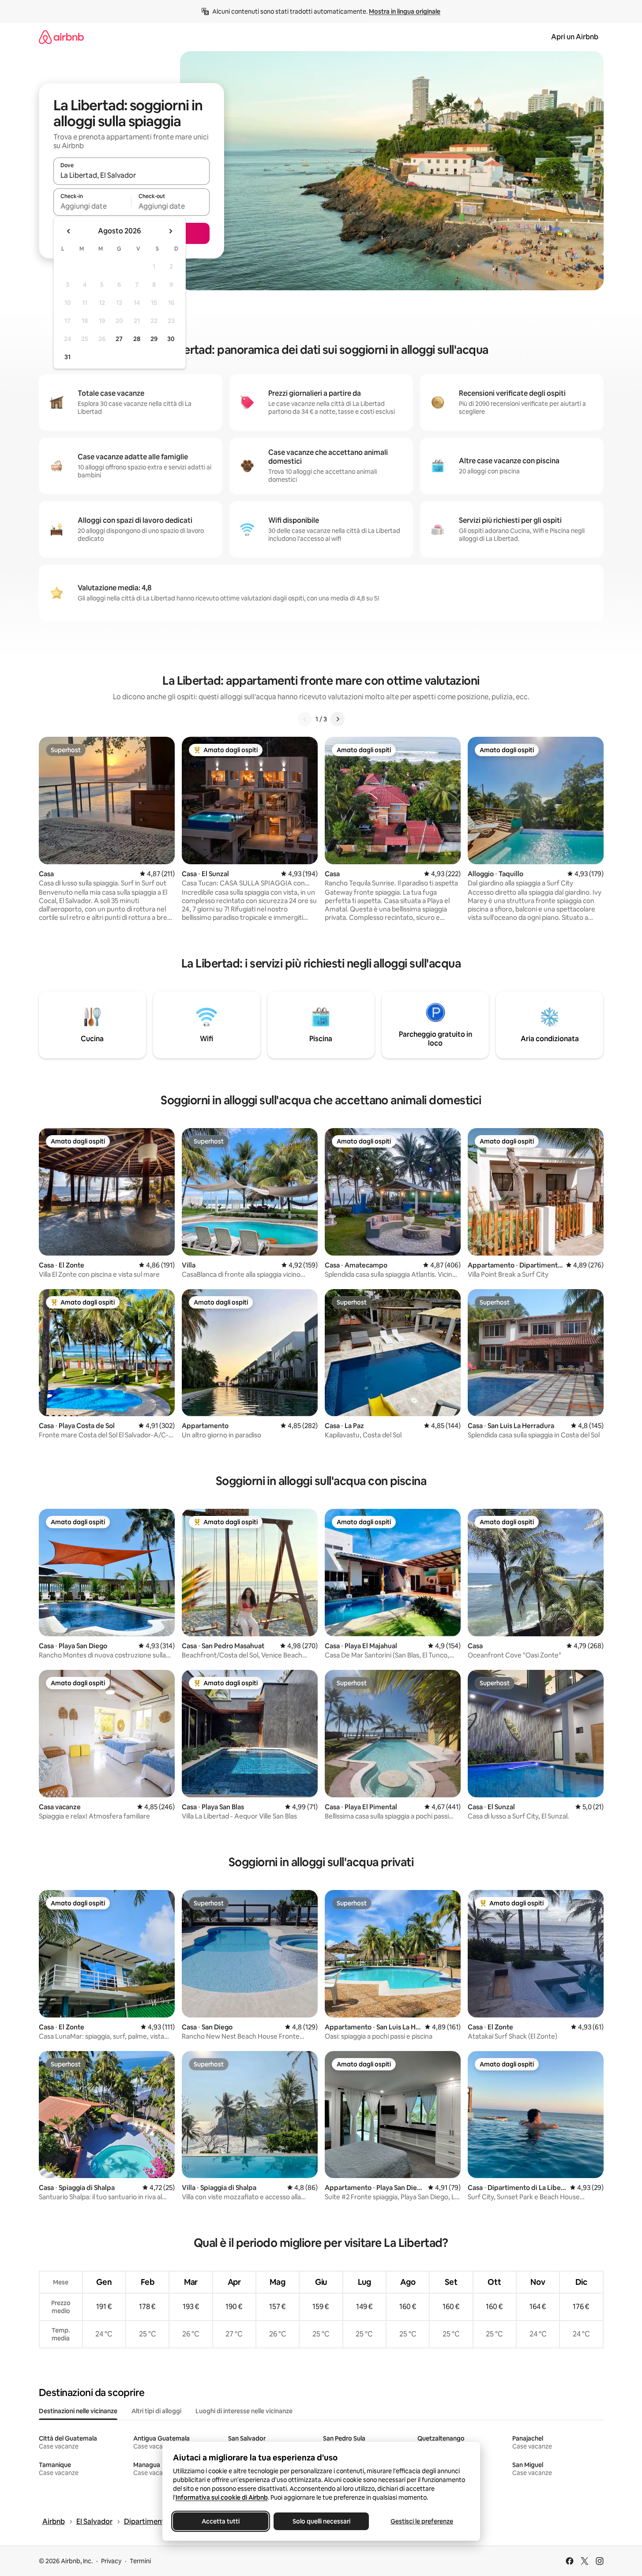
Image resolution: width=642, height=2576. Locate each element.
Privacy (111, 2561)
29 (154, 339)
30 (171, 339)
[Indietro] (305, 719)
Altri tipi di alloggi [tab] (156, 2411)
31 (68, 357)
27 (119, 339)
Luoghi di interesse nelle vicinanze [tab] (244, 2411)
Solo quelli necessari (321, 2521)
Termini (140, 2561)
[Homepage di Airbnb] (61, 37)
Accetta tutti (221, 2521)
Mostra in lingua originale (405, 11)
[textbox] (92, 206)
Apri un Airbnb (575, 37)
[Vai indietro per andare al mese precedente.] (69, 231)
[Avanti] (338, 719)
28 (137, 339)
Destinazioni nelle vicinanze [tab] (78, 2411)
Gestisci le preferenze (422, 2521)
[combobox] (131, 175)
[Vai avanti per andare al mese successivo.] (170, 231)
